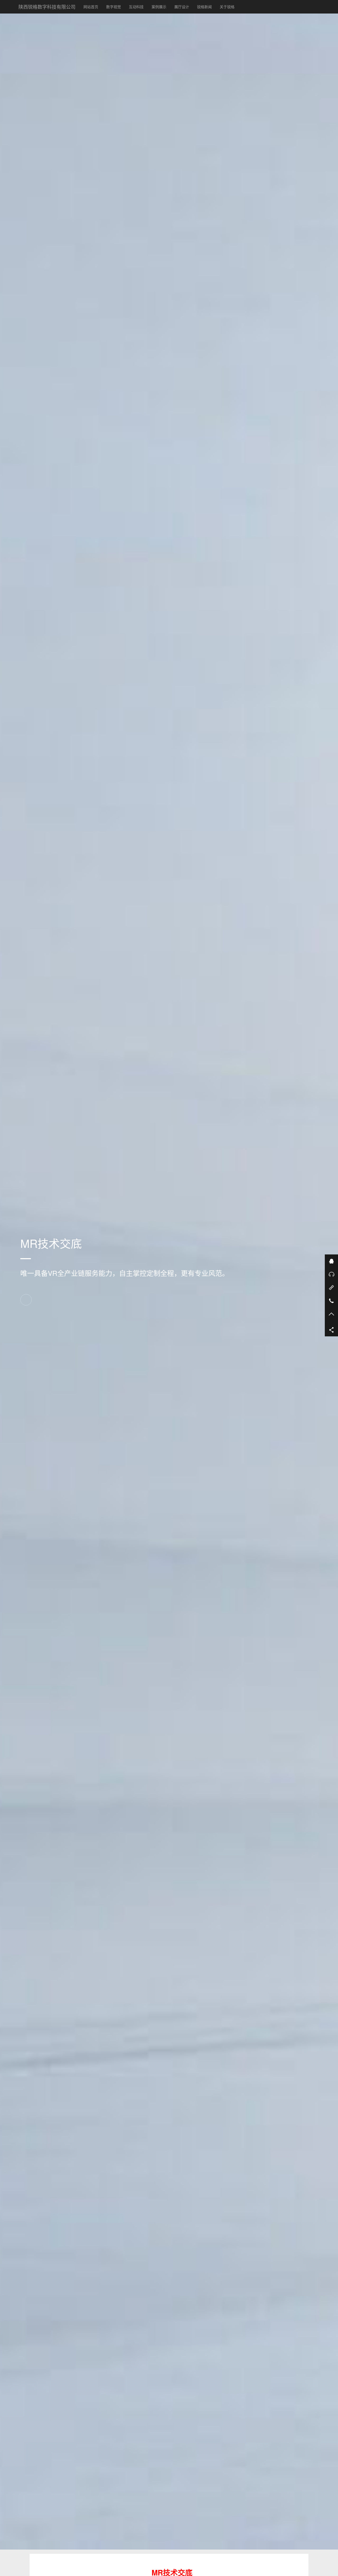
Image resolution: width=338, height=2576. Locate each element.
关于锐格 (227, 7)
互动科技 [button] (136, 7)
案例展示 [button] (159, 7)
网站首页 (91, 7)
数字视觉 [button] (114, 7)
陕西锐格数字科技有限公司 (47, 7)
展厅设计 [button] (182, 7)
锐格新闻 (206, 6)
